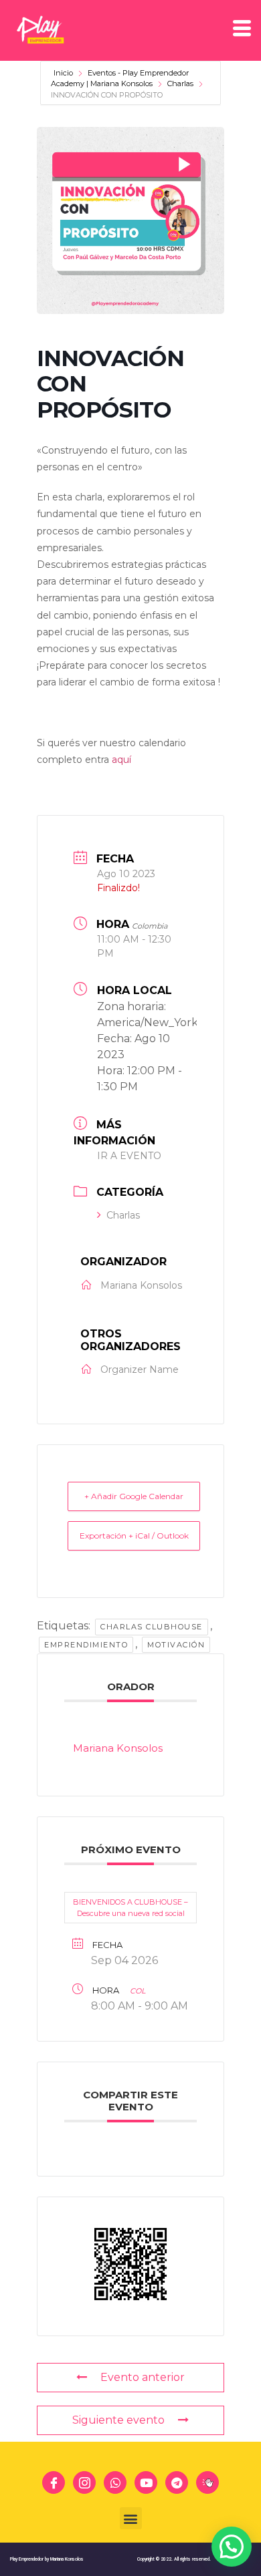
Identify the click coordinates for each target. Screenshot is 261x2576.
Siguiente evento (118, 2420)
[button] (131, 2518)
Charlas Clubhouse (152, 1627)
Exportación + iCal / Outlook (134, 1536)
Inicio (64, 73)
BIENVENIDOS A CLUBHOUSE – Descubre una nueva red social (130, 1908)
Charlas (180, 84)
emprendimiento (86, 1645)
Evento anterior (143, 2377)
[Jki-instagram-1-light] (84, 2482)
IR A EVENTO (129, 1156)
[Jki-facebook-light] (54, 2482)
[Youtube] (146, 2482)
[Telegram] (177, 2482)
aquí (121, 760)
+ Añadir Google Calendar (134, 1496)
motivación (176, 1645)
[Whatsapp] (115, 2482)
